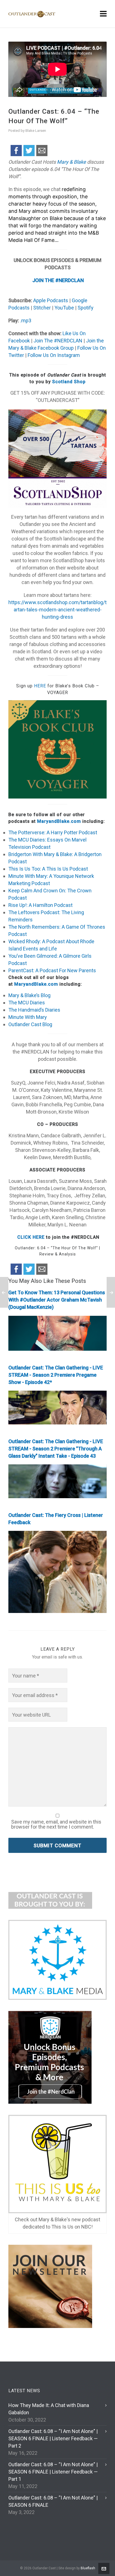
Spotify (85, 308)
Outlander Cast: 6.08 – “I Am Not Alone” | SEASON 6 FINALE (53, 2501)
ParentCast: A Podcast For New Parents (52, 970)
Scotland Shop (69, 382)
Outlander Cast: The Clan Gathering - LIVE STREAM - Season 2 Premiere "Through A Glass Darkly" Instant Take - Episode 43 (56, 1449)
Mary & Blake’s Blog (29, 995)
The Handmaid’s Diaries (34, 1010)
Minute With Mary (28, 1017)
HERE (40, 686)
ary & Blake (74, 162)
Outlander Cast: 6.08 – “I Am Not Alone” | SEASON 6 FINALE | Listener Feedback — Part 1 (53, 2472)
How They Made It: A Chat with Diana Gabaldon (49, 2409)
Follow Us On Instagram (54, 355)
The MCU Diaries (27, 1003)
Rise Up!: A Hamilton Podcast (40, 905)
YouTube (64, 308)
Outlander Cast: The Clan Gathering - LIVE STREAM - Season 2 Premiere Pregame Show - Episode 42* (56, 1375)
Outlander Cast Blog (30, 1024)
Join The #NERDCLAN (57, 341)
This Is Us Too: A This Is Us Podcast (48, 869)
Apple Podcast (49, 300)
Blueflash (88, 2568)
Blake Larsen (36, 131)
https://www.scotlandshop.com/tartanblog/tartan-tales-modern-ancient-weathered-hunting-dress (57, 610)
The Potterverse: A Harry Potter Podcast (53, 832)
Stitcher (41, 308)
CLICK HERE (30, 1237)
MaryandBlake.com (59, 821)
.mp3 (26, 320)
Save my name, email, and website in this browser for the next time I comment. (56, 1824)
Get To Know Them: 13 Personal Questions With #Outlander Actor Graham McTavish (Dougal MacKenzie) (57, 1300)
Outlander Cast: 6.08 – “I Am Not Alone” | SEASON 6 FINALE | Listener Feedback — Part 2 (53, 2438)
